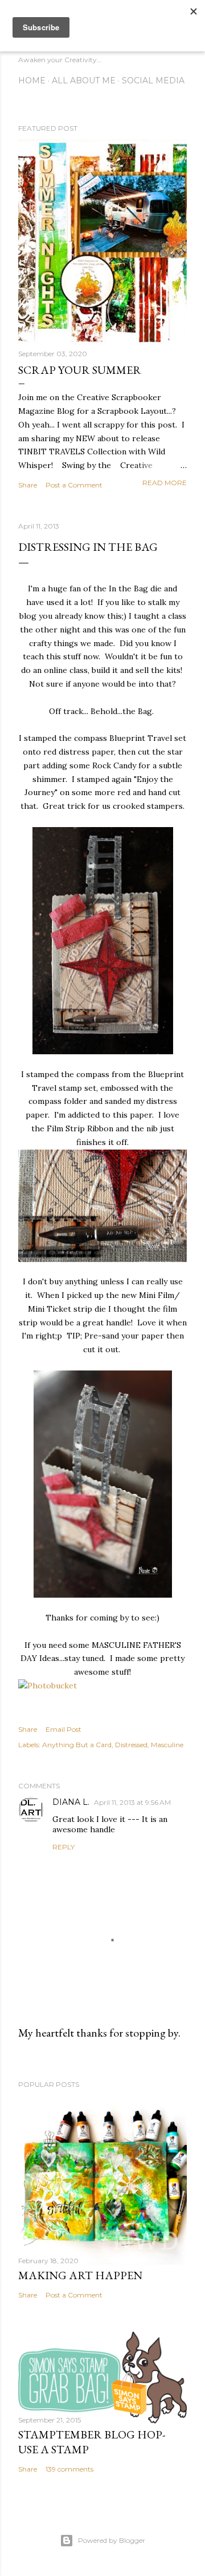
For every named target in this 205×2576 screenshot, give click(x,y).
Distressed (131, 1745)
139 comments (69, 2469)
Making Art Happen (80, 2275)
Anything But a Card (77, 1745)
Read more (165, 483)
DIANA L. (71, 1802)
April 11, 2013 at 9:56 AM (132, 1802)
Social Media (153, 80)
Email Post (63, 1729)
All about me (84, 80)
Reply (63, 1847)
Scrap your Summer (80, 370)
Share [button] (28, 485)
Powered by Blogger (112, 2540)
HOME (32, 80)
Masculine (167, 1745)
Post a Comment (74, 485)
